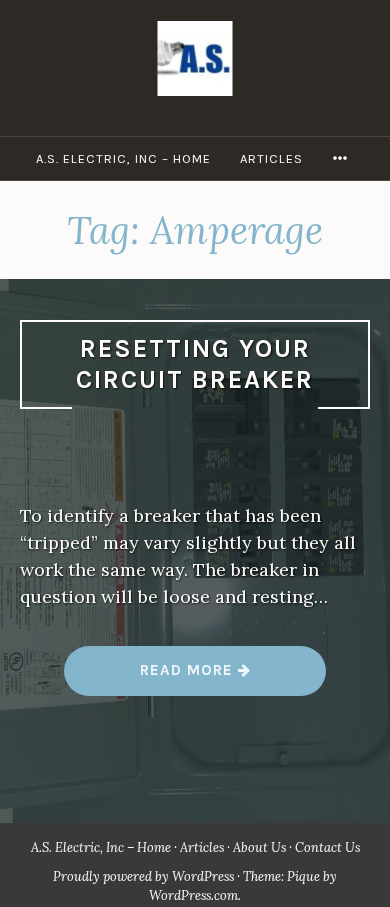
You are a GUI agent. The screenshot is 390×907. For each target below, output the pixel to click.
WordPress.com (193, 895)
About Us (259, 847)
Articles (271, 158)
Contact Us (327, 847)
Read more (194, 677)
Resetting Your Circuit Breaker (195, 364)
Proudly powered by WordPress (143, 876)
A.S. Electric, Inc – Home (123, 158)
